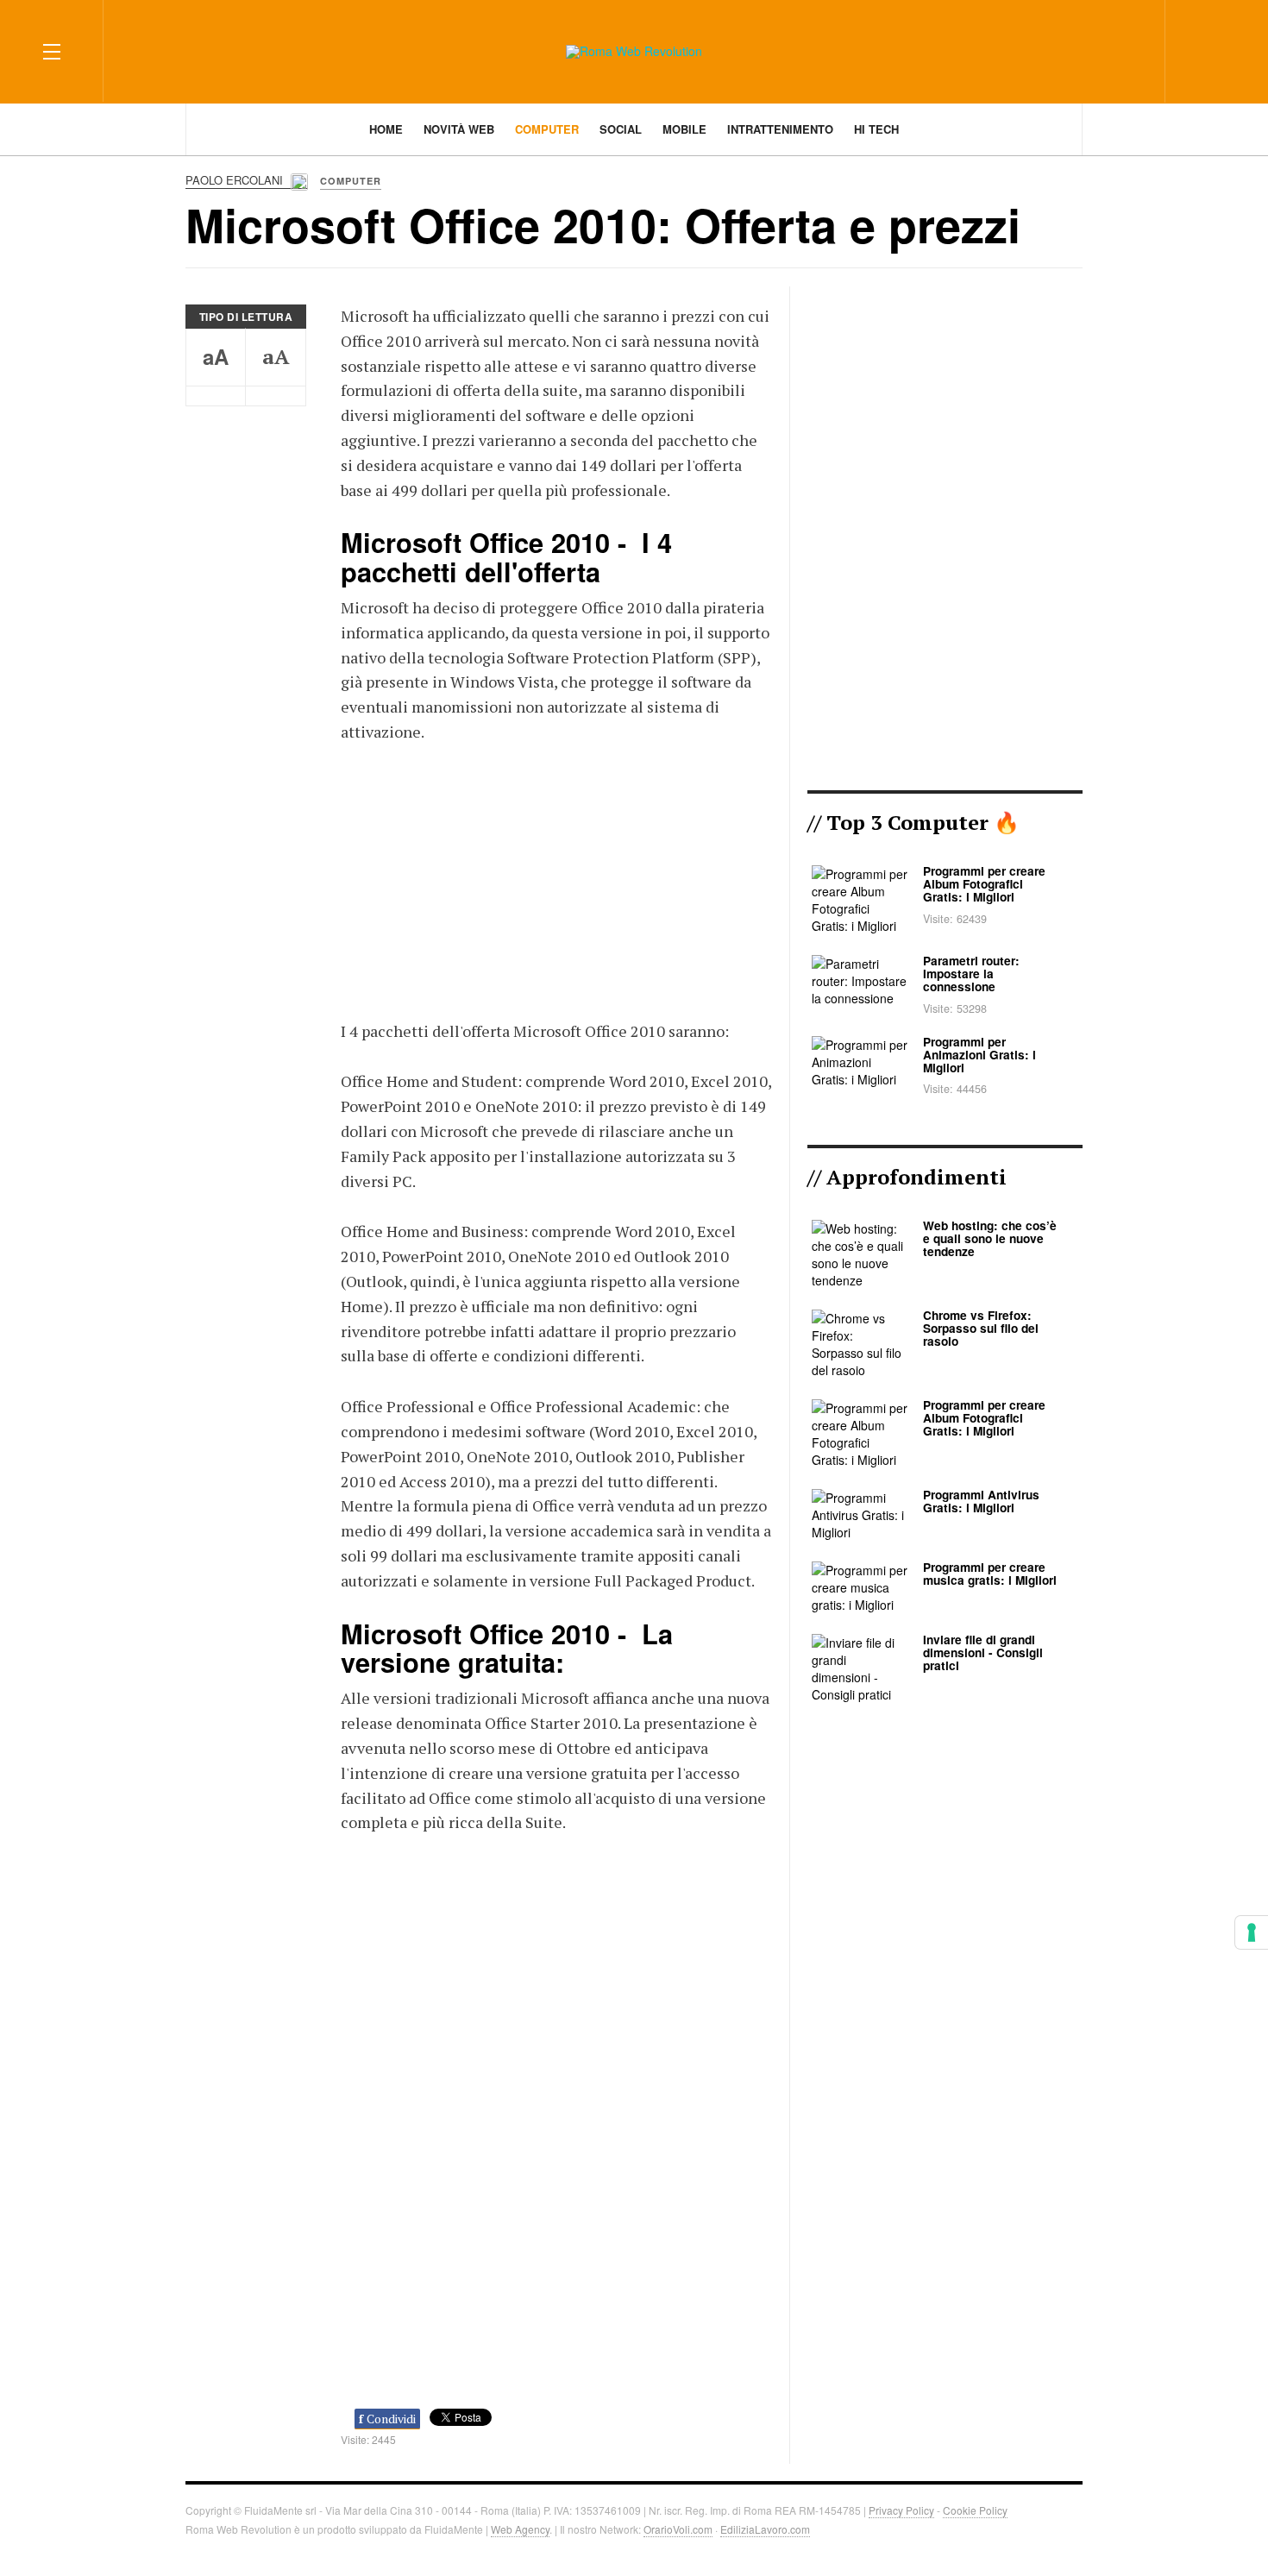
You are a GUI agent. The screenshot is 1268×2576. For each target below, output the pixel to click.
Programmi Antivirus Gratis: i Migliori (981, 1501)
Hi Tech (876, 129)
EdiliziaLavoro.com (765, 2529)
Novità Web (459, 129)
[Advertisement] (556, 878)
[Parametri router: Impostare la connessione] (860, 980)
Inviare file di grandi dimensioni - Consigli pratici (983, 1652)
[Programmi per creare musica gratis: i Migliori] (860, 1586)
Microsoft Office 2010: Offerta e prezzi (603, 224)
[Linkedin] (1125, 50)
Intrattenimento (780, 129)
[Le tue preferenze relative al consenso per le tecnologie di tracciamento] (1252, 1932)
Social (621, 129)
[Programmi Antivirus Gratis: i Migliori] (860, 1514)
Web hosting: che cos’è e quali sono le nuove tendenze (990, 1238)
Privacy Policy (901, 2510)
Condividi (387, 2419)
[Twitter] (1063, 50)
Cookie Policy (975, 2510)
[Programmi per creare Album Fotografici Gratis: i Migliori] (860, 898)
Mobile (684, 129)
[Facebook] (1032, 50)
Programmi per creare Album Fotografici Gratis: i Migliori (984, 884)
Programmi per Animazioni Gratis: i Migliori (979, 1055)
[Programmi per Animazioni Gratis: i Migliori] (860, 1060)
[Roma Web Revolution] (634, 52)
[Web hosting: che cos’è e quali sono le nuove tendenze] (860, 1253)
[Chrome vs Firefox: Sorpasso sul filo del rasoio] (860, 1343)
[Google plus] (1094, 50)
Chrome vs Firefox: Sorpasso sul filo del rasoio (981, 1328)
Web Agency (520, 2529)
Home (386, 129)
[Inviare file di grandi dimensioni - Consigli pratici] (860, 1667)
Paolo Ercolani (236, 180)
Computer (547, 129)
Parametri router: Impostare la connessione (971, 974)
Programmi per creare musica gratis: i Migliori (990, 1574)
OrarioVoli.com (678, 2529)
